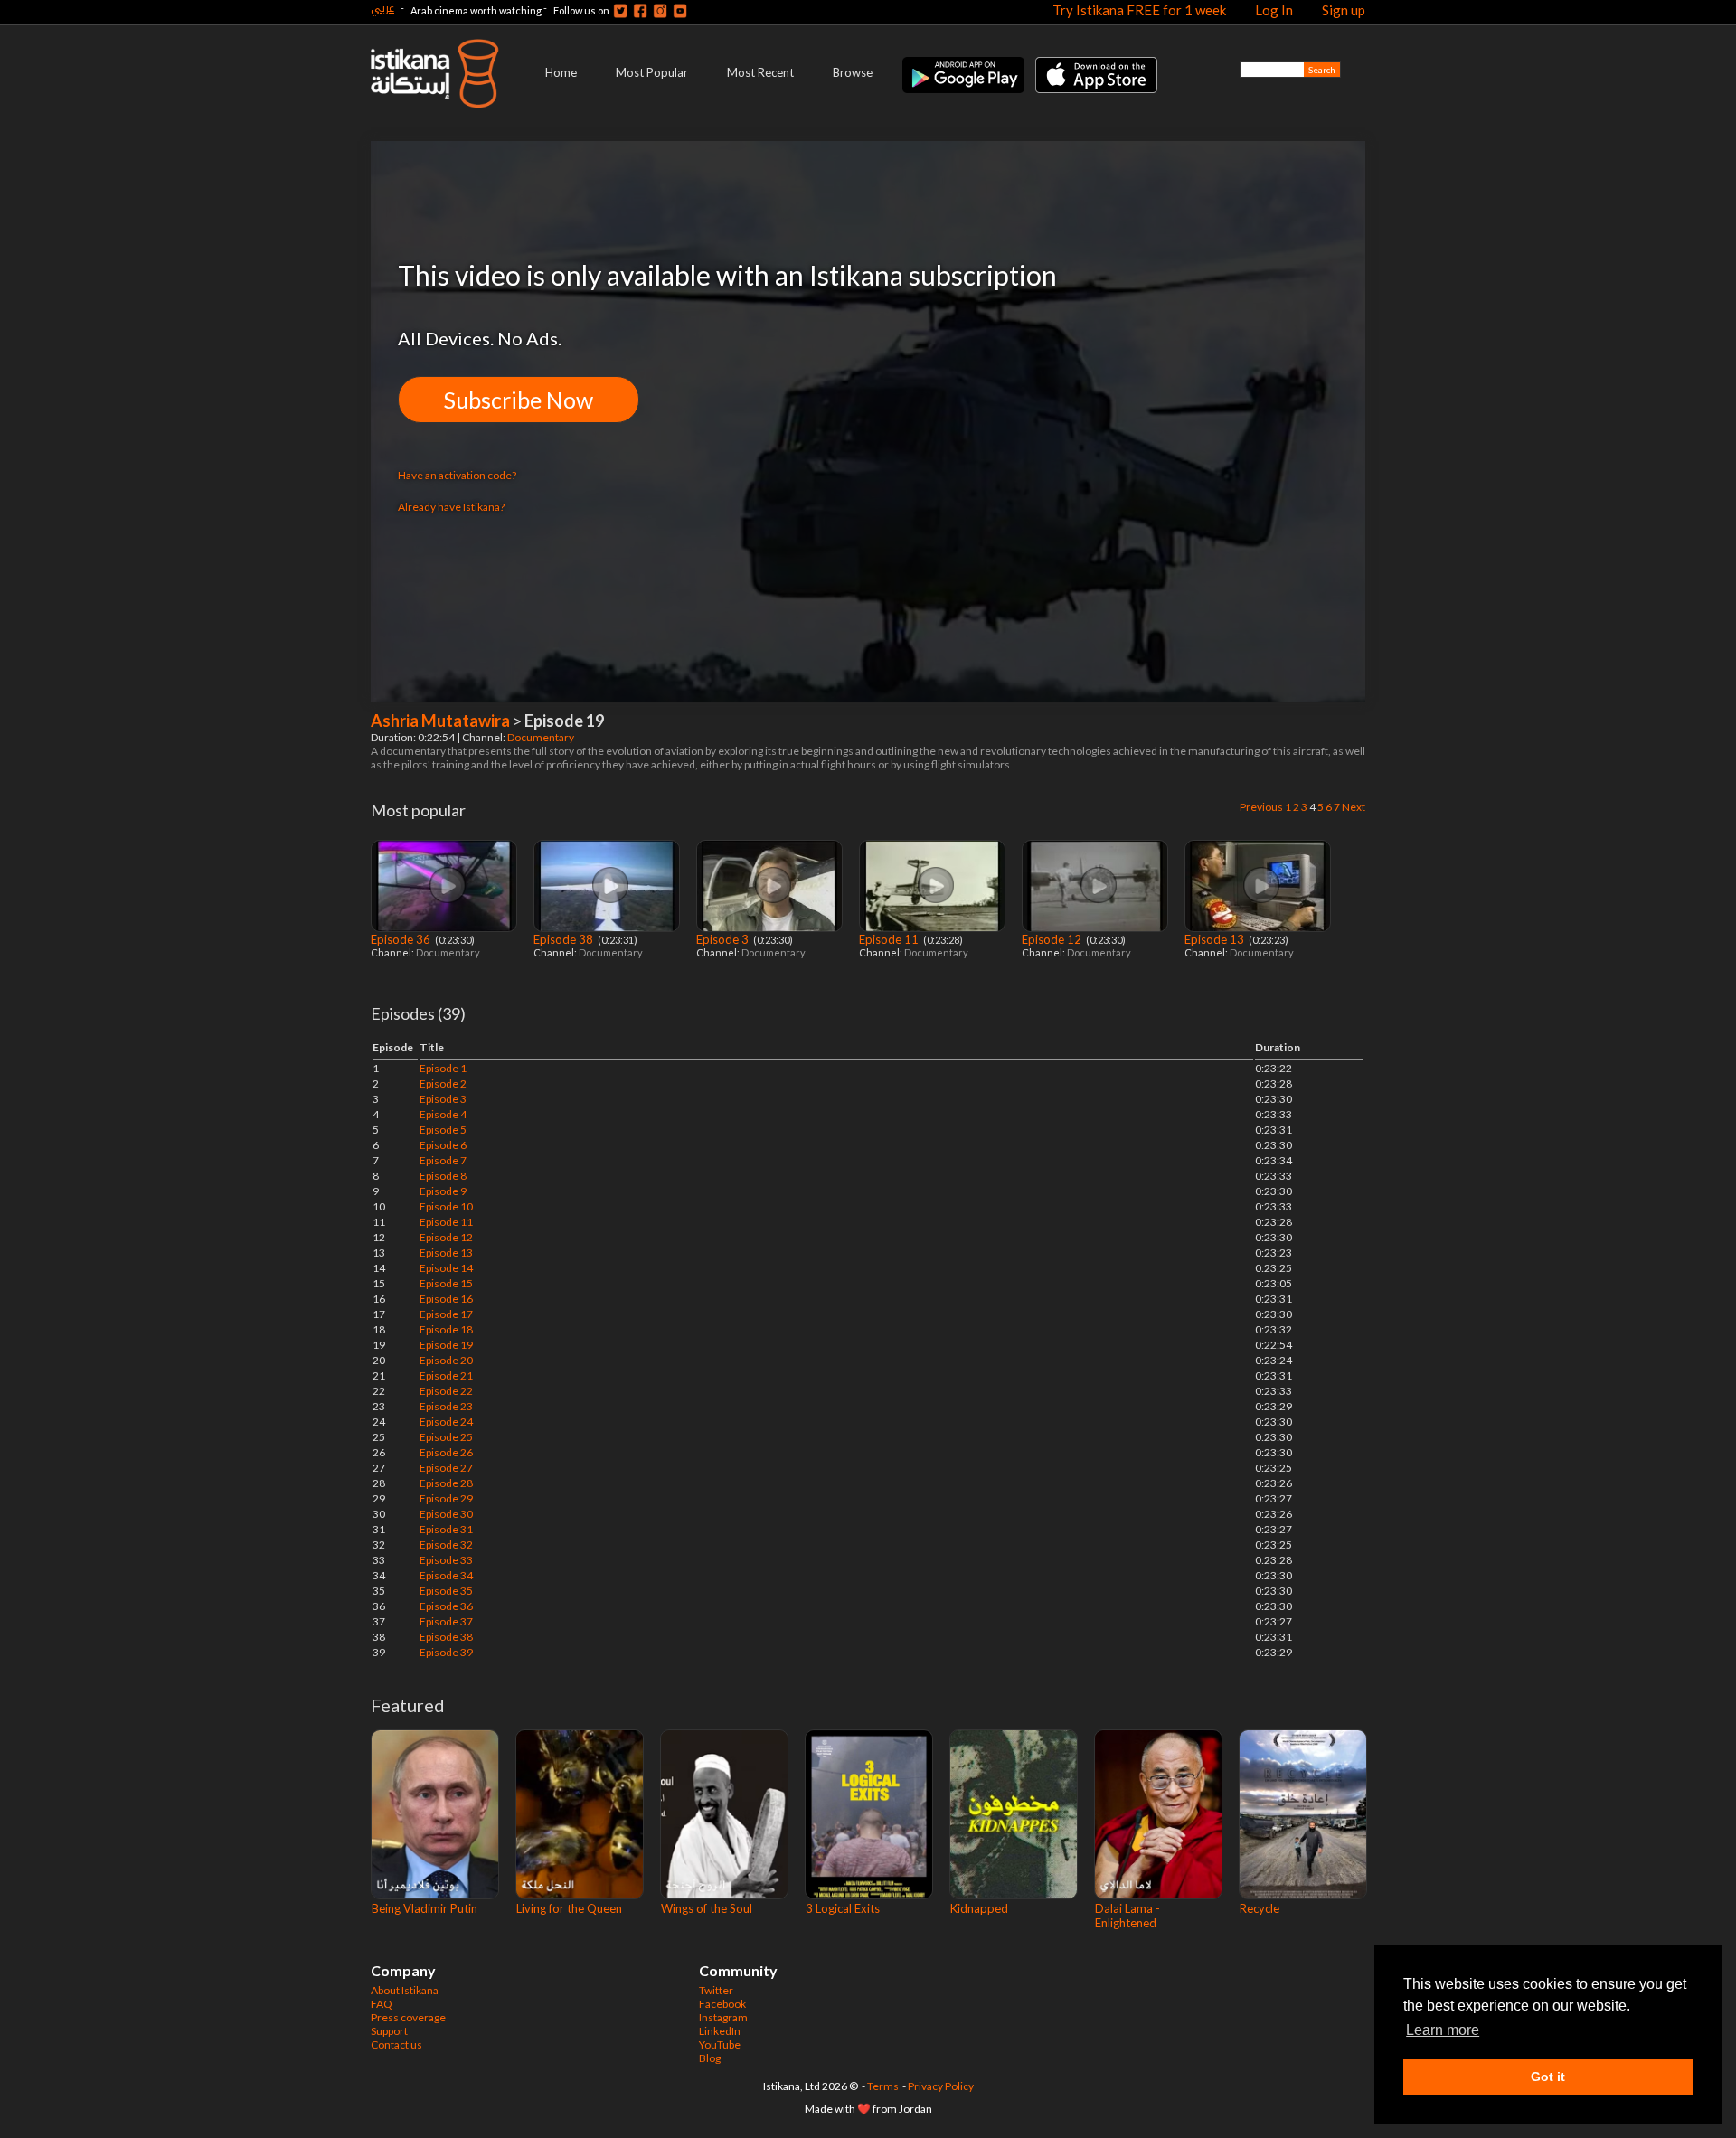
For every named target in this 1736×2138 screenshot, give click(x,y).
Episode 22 (446, 1391)
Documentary (542, 737)
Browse (853, 72)
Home (561, 72)
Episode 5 (443, 1130)
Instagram (723, 2017)
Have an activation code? (457, 475)
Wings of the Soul (707, 1908)
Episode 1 (443, 1068)
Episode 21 (446, 1375)
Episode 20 (446, 1360)
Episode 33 (446, 1560)
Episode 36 (402, 939)
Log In (1274, 10)
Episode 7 (443, 1160)
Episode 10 (446, 1206)
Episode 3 (724, 939)
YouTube (720, 2044)
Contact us (396, 2044)
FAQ (382, 2004)
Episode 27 (446, 1468)
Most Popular (652, 72)
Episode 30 (446, 1514)
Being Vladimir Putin (425, 1908)
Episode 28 (446, 1483)
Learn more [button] (1443, 2030)
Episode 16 (446, 1299)
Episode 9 (443, 1191)
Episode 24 (446, 1422)
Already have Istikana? (451, 507)
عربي (382, 8)
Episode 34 (446, 1575)
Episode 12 (1053, 939)
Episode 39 (446, 1652)
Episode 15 (446, 1283)
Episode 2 (443, 1083)
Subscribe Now (519, 400)
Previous (1261, 807)
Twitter (716, 1990)
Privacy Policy (941, 2086)
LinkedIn (720, 2031)
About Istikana (405, 1990)
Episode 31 (446, 1529)
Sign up (1344, 10)
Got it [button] (1548, 2077)
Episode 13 (1216, 939)
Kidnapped (979, 1908)
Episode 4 (443, 1114)
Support (389, 2031)
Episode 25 (446, 1437)
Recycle (1260, 1908)
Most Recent (760, 72)
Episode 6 (443, 1145)
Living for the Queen (569, 1908)
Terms (883, 2086)
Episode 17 (446, 1314)
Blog (710, 2058)
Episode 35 (446, 1591)
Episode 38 (565, 939)
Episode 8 (443, 1176)
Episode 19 (446, 1345)
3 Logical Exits (843, 1908)
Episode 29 (446, 1498)
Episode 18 (446, 1329)
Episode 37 (446, 1621)
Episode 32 (446, 1545)
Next (1354, 807)
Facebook (722, 2004)
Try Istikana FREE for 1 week (1139, 10)
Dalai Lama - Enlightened (1127, 1916)
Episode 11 (890, 939)
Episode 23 (446, 1406)
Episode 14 (446, 1268)
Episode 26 (446, 1452)
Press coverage (408, 2017)
